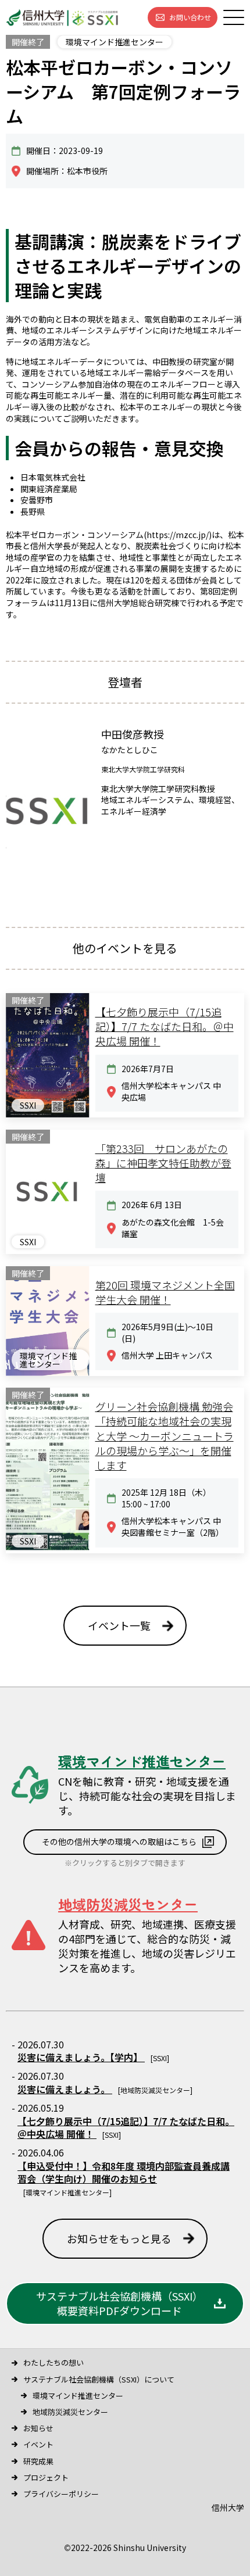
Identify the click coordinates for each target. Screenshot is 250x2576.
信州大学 (228, 2507)
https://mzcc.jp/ (178, 535)
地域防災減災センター (70, 2412)
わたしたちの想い (53, 2362)
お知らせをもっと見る (119, 2238)
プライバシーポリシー (61, 2494)
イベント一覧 (119, 1625)
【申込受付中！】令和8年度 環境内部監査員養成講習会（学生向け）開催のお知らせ (124, 2172)
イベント (38, 2444)
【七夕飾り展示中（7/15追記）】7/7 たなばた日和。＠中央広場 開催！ (126, 2127)
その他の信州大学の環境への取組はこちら (119, 1841)
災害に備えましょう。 (65, 2089)
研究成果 (38, 2461)
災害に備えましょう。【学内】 (81, 2057)
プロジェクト (46, 2478)
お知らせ (38, 2428)
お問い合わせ (190, 17)
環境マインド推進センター (78, 2396)
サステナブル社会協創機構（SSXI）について (99, 2379)
